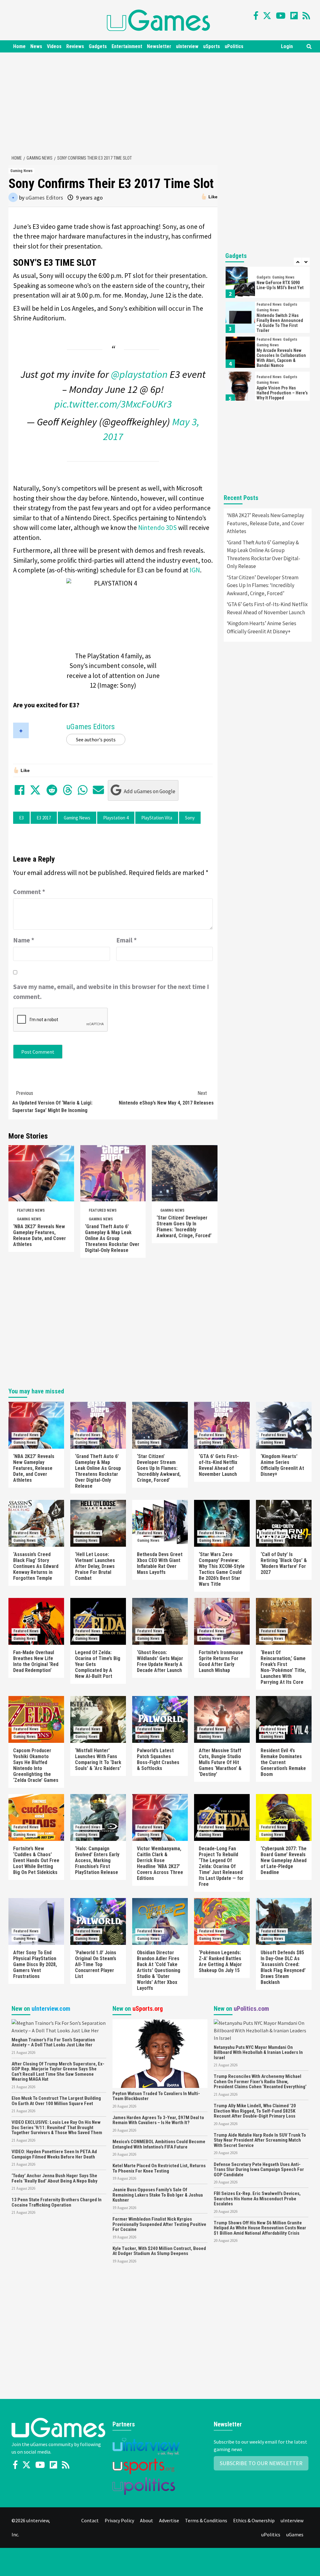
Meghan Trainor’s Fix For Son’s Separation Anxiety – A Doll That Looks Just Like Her (53, 2042)
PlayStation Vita (157, 818)
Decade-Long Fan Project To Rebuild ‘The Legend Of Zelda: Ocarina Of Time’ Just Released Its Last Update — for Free (221, 1866)
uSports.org (148, 2009)
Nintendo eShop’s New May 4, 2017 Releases (166, 1098)
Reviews (75, 46)
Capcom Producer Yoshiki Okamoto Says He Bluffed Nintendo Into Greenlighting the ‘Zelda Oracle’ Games (36, 1765)
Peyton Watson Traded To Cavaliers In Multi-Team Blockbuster (156, 2096)
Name (24, 940)
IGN (195, 570)
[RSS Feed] (306, 16)
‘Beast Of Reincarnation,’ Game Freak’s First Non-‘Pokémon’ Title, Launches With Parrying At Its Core (283, 1667)
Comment (29, 892)
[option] (268, 284)
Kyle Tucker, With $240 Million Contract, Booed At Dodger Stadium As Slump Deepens (159, 2251)
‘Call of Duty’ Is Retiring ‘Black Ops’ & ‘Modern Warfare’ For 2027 (284, 1563)
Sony (190, 818)
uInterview (187, 46)
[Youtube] (281, 16)
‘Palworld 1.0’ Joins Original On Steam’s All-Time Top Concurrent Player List (96, 1964)
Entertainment (127, 46)
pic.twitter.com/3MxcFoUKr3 (113, 404)
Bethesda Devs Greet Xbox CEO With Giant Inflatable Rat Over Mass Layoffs (160, 1563)
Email (127, 940)
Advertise (169, 2520)
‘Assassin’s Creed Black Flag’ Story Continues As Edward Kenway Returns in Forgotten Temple (36, 1566)
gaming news (77, 818)
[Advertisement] (163, 102)
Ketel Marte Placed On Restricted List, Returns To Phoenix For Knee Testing (159, 2168)
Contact (90, 2520)
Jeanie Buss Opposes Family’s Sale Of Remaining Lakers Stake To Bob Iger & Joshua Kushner (158, 2195)
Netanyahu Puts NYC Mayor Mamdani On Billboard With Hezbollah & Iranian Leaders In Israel (258, 2052)
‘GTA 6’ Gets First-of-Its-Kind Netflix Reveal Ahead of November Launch (267, 608)
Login (287, 46)
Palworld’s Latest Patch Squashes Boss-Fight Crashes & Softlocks (158, 1759)
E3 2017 (44, 818)
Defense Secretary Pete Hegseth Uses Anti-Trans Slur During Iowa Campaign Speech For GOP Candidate (259, 2170)
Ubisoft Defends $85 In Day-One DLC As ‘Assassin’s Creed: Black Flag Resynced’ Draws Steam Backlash (283, 1967)
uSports (212, 46)
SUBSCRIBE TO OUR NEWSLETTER (261, 2463)
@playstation (139, 374)
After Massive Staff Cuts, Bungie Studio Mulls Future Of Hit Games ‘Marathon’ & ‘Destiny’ (220, 1762)
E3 (21, 818)
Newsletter (159, 46)
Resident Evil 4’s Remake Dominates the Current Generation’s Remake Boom (283, 1762)
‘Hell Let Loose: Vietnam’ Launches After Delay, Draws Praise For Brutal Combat (95, 1566)
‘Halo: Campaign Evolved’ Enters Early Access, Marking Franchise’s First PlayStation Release (97, 1860)
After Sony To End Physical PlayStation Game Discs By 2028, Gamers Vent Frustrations (35, 1964)
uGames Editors (44, 198)
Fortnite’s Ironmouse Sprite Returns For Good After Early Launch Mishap (221, 1661)
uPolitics (234, 46)
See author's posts (96, 739)
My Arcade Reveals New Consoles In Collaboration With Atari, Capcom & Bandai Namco (281, 358)
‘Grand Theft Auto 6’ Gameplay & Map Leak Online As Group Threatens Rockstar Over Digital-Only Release (112, 1238)
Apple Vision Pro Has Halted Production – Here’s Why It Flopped (282, 393)
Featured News (31, 1210)
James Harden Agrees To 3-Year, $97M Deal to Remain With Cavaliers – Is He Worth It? (158, 2120)
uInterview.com (51, 2009)
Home (19, 46)
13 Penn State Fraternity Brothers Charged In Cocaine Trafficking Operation (57, 2202)
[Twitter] (267, 16)
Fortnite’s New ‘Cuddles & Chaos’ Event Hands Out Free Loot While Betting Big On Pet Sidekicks (36, 1860)
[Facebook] (256, 16)
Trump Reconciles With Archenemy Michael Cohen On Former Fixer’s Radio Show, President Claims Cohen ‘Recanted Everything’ (260, 2082)
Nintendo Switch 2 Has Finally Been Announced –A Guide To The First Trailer (280, 323)
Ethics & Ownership (254, 2520)
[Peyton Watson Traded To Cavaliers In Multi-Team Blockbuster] (160, 2053)
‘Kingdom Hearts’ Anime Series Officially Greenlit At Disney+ (262, 627)
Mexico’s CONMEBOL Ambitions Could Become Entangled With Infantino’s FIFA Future (159, 2144)
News (36, 46)
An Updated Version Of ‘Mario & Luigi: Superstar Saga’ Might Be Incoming (52, 1102)
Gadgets (98, 46)
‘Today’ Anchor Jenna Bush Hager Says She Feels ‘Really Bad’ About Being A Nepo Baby (55, 2178)
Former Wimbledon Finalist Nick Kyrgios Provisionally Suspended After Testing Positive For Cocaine (159, 2224)
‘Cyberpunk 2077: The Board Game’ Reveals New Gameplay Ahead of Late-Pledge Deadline (284, 1860)
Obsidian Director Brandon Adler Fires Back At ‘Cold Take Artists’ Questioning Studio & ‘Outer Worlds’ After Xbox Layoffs (159, 1970)
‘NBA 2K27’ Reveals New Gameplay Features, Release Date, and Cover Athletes (40, 1235)
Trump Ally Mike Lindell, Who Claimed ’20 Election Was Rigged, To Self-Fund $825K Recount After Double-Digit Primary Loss (255, 2111)
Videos (54, 46)
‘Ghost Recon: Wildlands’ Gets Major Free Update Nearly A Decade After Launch (160, 1661)
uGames (295, 2534)
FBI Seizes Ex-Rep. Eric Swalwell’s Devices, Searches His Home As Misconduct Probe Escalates (257, 2199)
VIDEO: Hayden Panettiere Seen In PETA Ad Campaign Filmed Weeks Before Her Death (54, 2154)
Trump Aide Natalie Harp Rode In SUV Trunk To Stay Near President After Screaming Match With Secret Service (260, 2140)
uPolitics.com (251, 2009)
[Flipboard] (294, 16)
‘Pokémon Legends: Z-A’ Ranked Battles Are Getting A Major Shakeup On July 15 (220, 1961)
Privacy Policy (119, 2520)
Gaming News (21, 171)
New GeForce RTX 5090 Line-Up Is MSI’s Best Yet (280, 285)
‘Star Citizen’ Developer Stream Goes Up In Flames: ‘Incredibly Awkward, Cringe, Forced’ (184, 1227)
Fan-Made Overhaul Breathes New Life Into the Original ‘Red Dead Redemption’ (36, 1661)
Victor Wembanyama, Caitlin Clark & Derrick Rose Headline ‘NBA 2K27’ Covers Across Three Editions (160, 1863)
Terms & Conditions (206, 2520)
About (147, 2520)
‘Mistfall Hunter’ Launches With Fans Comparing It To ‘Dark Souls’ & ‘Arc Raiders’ (98, 1759)
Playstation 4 (116, 818)
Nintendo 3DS (157, 528)
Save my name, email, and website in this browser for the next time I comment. (111, 992)
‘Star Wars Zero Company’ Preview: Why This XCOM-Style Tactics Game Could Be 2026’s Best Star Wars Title (222, 1569)
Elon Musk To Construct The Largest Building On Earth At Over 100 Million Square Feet (56, 2101)
